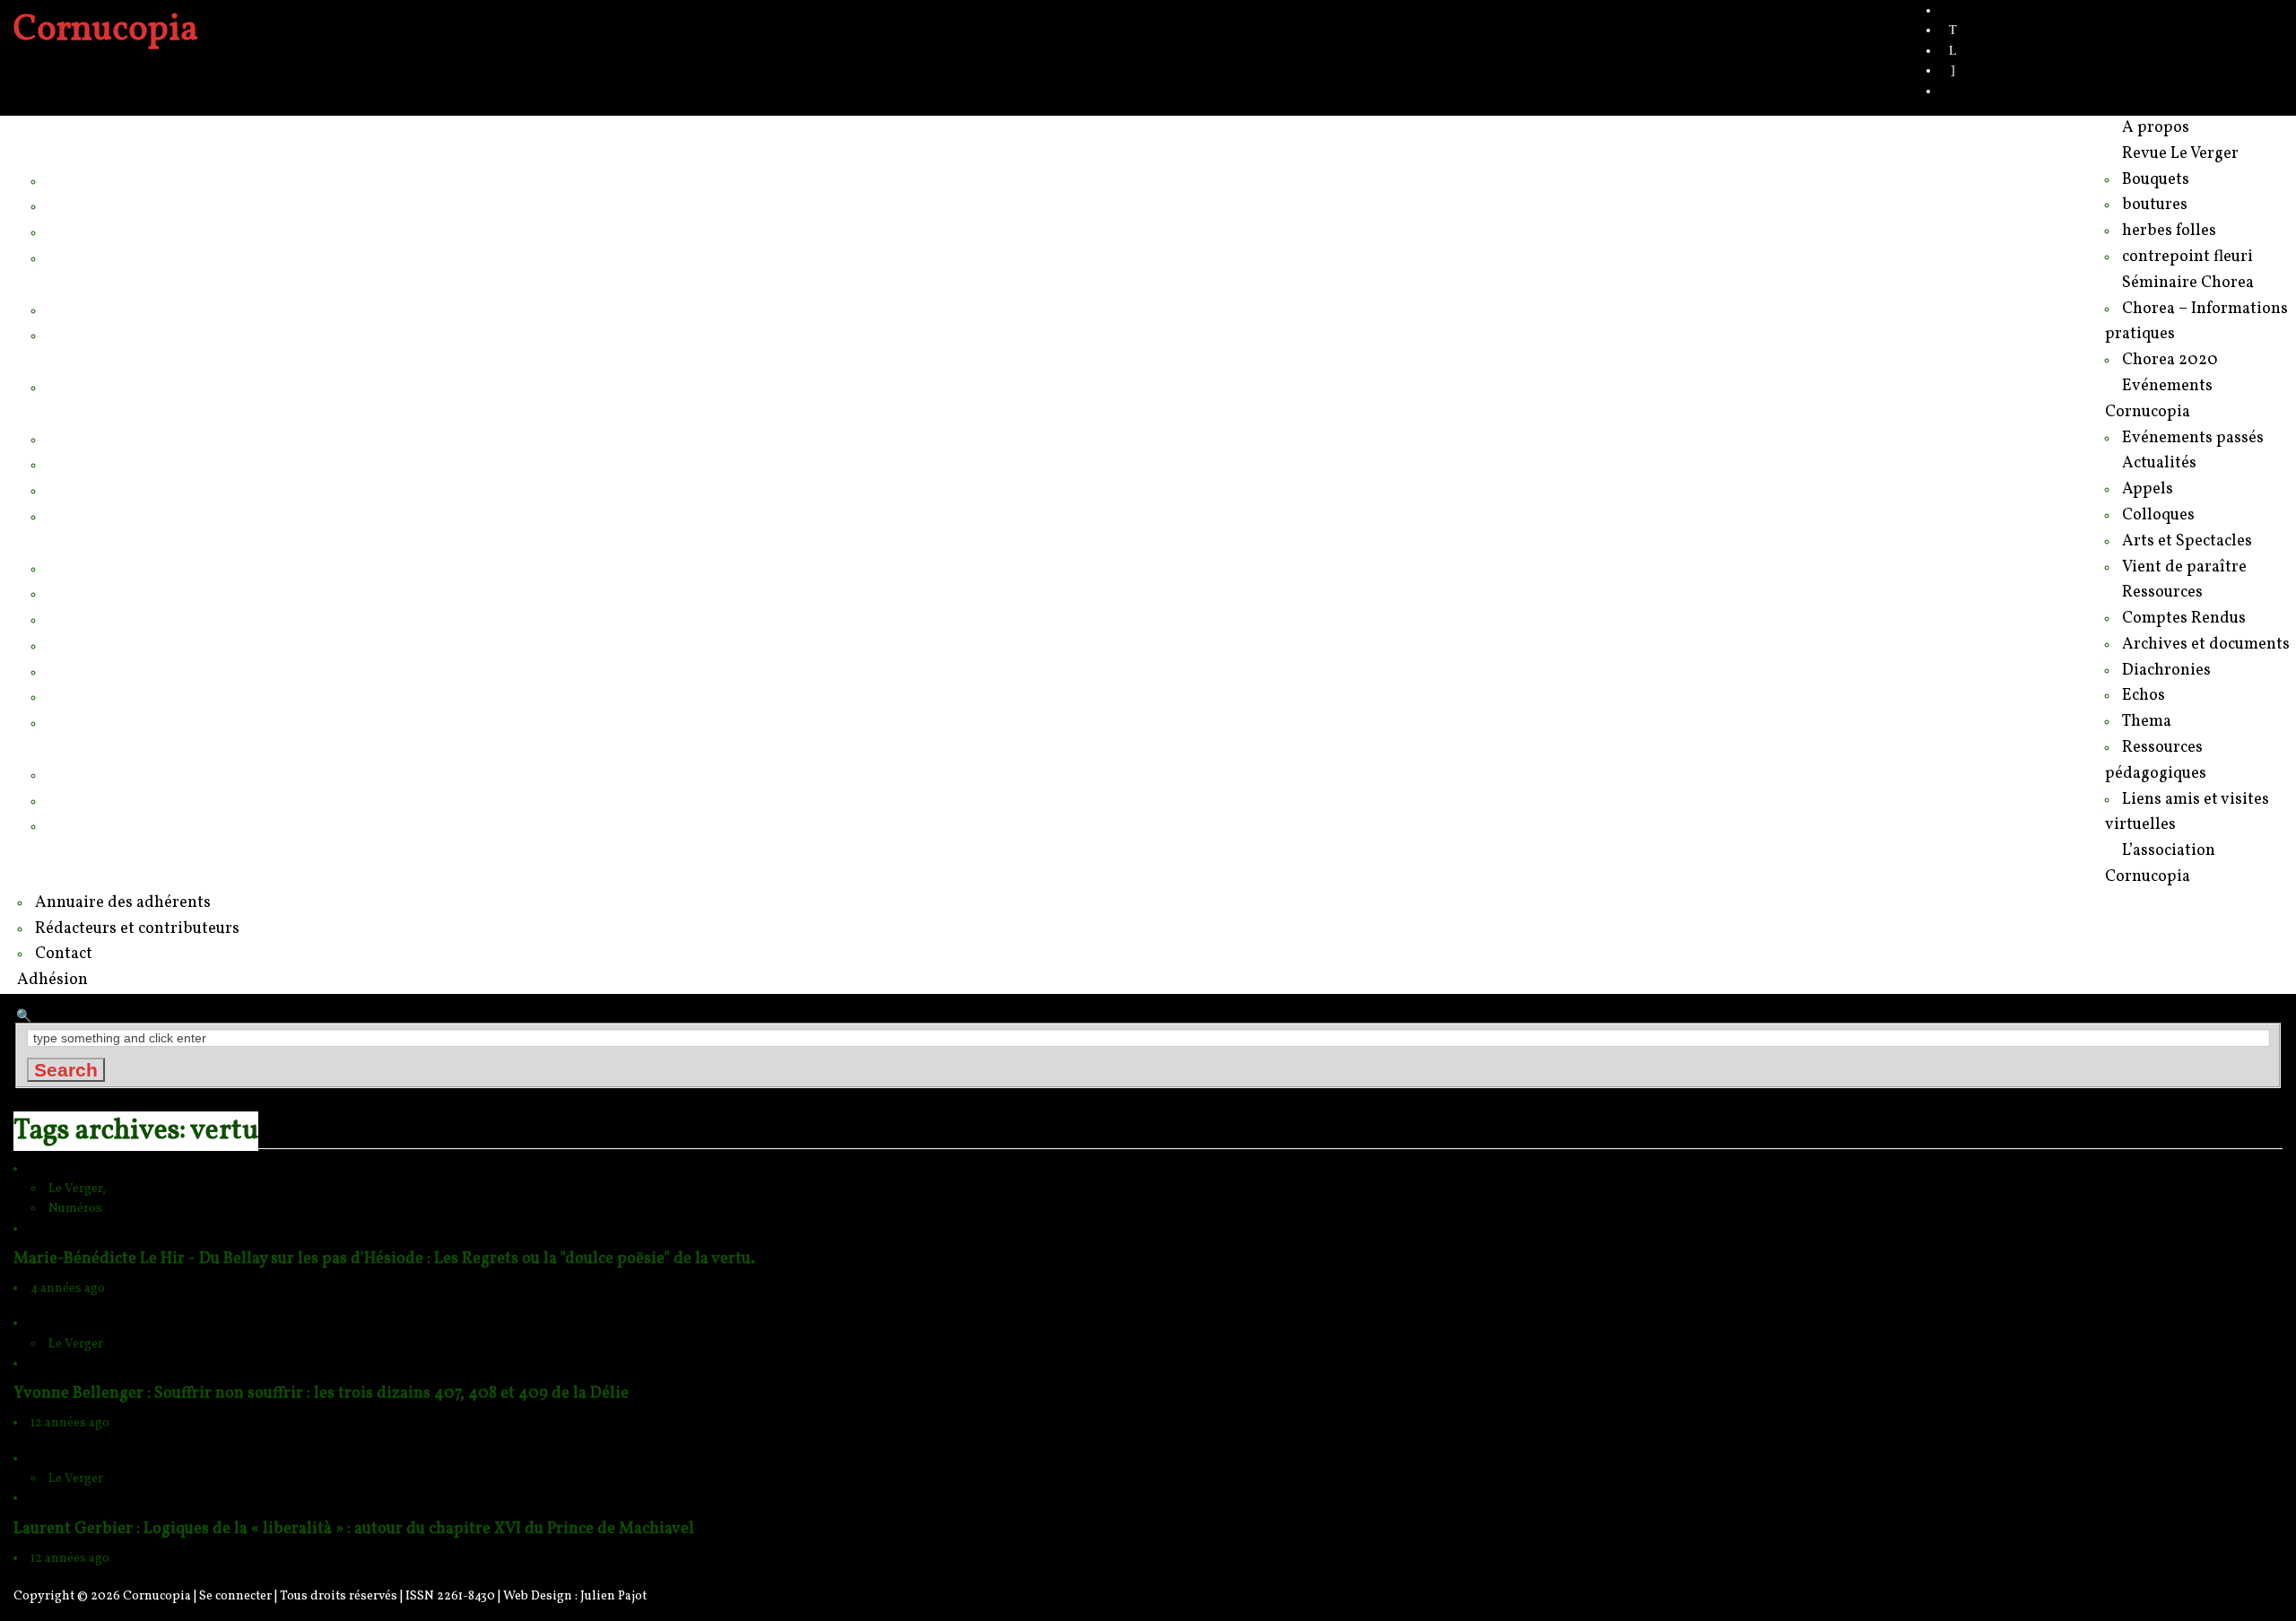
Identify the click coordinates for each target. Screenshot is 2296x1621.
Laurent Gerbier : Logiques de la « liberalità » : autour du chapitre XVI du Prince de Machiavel (354, 1529)
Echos (71, 645)
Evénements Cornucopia (119, 361)
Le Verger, (77, 1189)
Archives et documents (130, 593)
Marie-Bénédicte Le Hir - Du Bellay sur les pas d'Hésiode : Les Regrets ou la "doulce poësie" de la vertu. (384, 1259)
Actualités (65, 413)
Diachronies (91, 619)
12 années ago (70, 1423)
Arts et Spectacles (113, 490)
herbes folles (94, 231)
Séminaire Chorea (96, 283)
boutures (80, 205)
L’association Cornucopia (120, 748)
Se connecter (235, 1596)
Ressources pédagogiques (144, 696)
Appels (73, 439)
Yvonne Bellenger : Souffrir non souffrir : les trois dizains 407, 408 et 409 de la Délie (321, 1394)
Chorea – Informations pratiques (164, 309)
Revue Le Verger (91, 154)
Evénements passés (121, 387)
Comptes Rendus (111, 568)
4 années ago (68, 1289)
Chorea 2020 (95, 335)
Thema (74, 671)
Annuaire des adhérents (134, 774)
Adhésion (64, 851)
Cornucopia (157, 1596)
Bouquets (83, 180)
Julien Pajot (613, 1596)
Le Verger (76, 1344)
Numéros (75, 1209)
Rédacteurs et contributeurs (148, 800)
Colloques (84, 464)
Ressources (73, 542)
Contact (76, 825)
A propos (62, 128)
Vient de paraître (108, 516)
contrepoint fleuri (108, 257)
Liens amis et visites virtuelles (155, 722)
